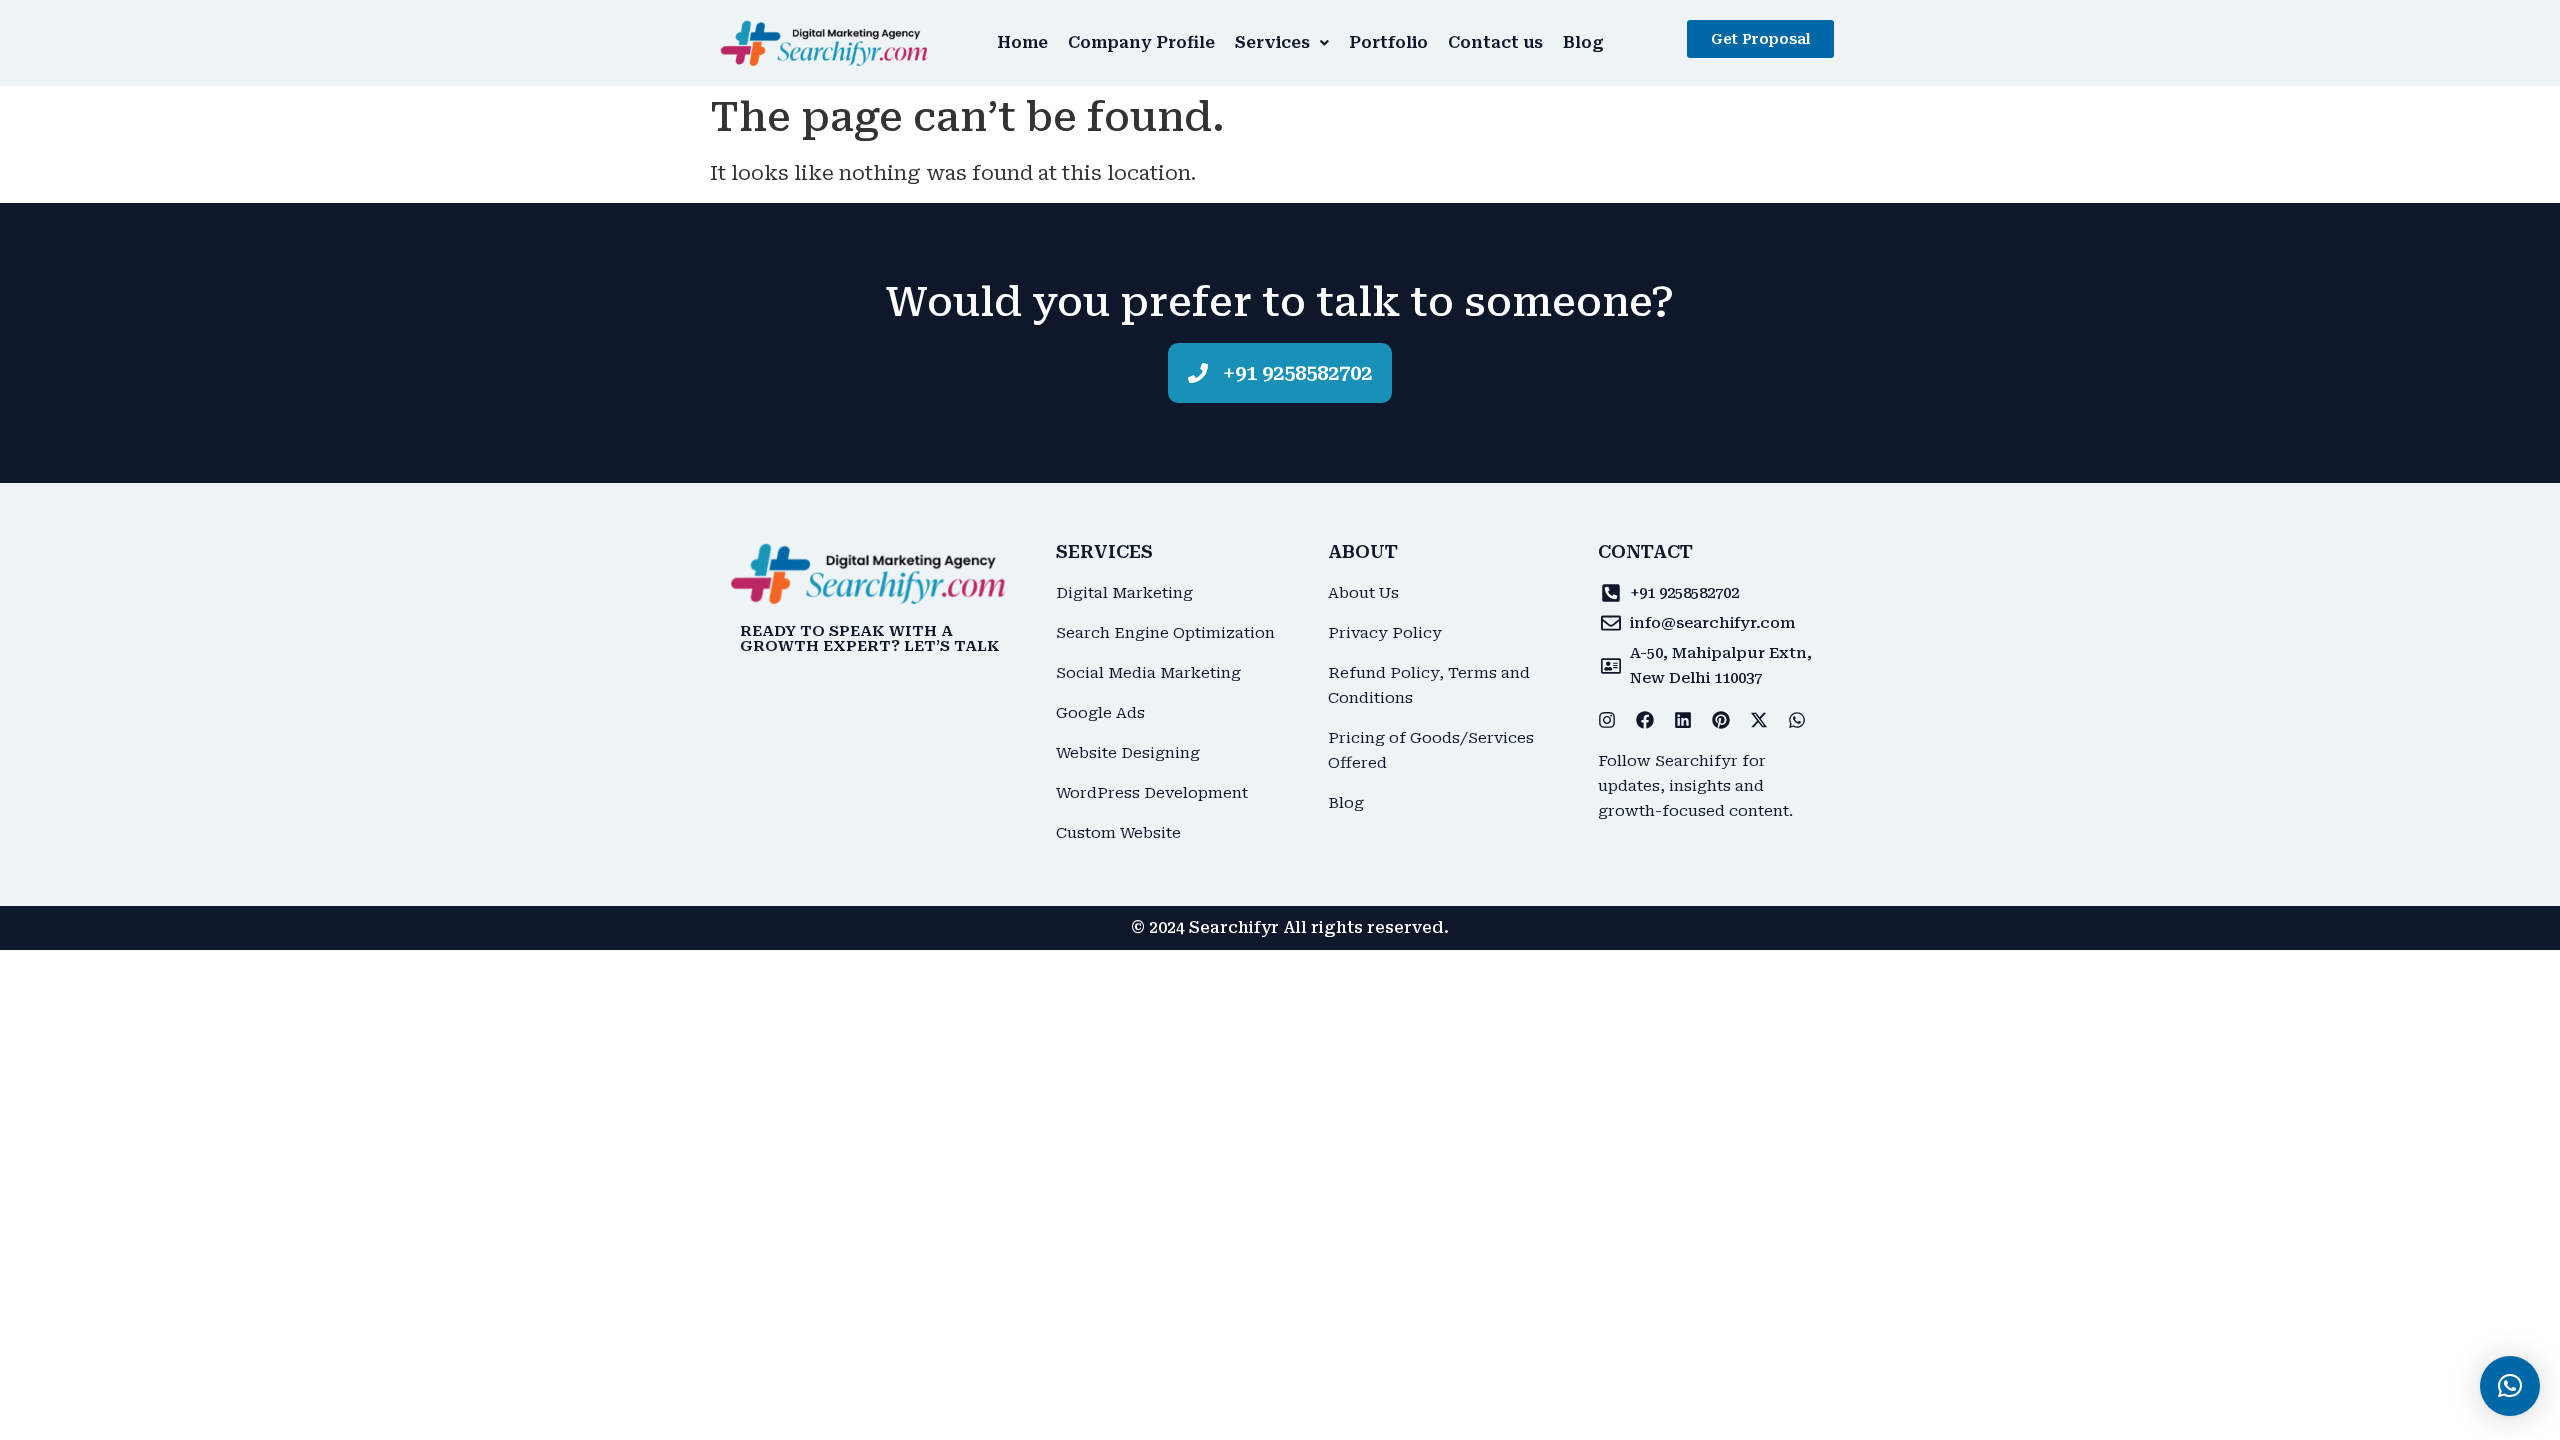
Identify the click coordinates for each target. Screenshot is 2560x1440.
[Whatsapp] (1797, 720)
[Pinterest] (1721, 720)
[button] (1282, 43)
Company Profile (1141, 42)
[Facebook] (1645, 720)
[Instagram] (1607, 720)
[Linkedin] (1683, 720)
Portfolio (1388, 42)
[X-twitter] (1759, 720)
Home (1022, 42)
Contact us (1495, 42)
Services (1272, 42)
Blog (1583, 42)
